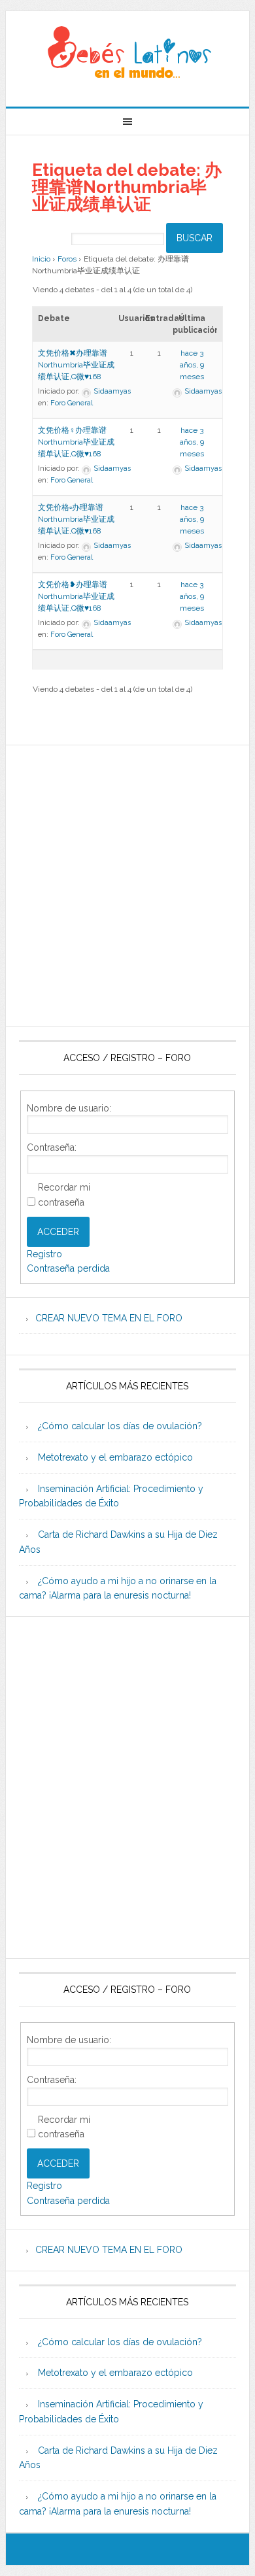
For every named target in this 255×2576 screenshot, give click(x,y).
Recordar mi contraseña (64, 1195)
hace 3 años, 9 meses (192, 365)
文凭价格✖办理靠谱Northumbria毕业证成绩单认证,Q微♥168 (76, 365)
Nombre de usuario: (69, 1108)
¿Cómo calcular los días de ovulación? (120, 1426)
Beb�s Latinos (127, 54)
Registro (44, 1254)
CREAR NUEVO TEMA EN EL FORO (109, 1318)
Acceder (58, 1232)
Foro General (72, 403)
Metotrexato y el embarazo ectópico (115, 1457)
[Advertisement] (127, 886)
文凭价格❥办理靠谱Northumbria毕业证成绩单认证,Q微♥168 (76, 596)
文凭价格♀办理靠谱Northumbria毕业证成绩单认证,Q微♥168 (76, 442)
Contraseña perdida (68, 1268)
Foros (67, 259)
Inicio (41, 259)
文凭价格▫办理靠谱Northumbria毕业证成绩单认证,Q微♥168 (76, 519)
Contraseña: (52, 1147)
